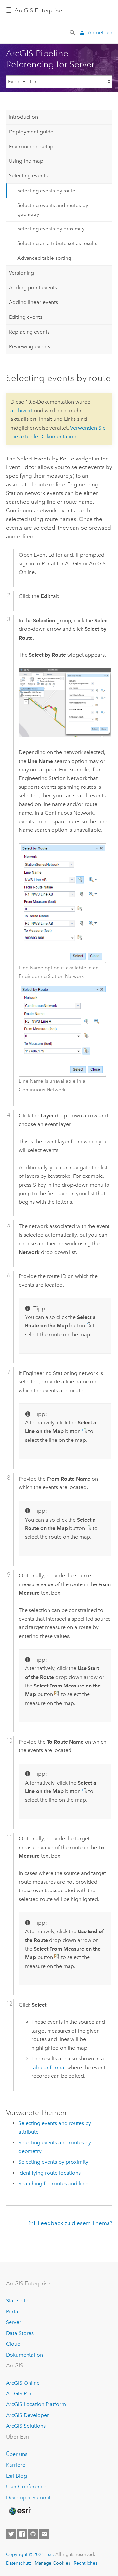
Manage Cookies (52, 2563)
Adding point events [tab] (33, 287)
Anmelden (100, 33)
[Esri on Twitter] (11, 2534)
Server (14, 2322)
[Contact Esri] (44, 2534)
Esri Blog (16, 2476)
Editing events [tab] (26, 317)
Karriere (16, 2465)
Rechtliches (86, 2563)
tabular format (49, 2067)
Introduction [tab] (23, 117)
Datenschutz (19, 2563)
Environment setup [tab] (31, 146)
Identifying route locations (49, 2173)
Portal (13, 2311)
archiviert (22, 410)
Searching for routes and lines (54, 2184)
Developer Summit (28, 2497)
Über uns (17, 2454)
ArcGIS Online (23, 2383)
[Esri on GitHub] (33, 2534)
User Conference (26, 2487)
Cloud (13, 2344)
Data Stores (20, 2333)
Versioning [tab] (21, 273)
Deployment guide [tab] (31, 132)
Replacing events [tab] (29, 332)
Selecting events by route (46, 191)
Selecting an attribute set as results (57, 243)
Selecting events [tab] (28, 176)
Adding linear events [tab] (33, 302)
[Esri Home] (19, 2511)
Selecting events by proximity (51, 229)
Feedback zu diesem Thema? (75, 2223)
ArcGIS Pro (19, 2393)
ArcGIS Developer (27, 2415)
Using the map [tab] (26, 161)
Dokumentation (24, 2355)
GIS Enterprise (38, 10)
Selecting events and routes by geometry (53, 210)
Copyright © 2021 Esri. (30, 2554)
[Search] (73, 32)
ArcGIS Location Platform (36, 2404)
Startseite (17, 2301)
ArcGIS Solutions (26, 2426)
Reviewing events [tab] (29, 347)
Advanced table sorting (44, 258)
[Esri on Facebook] (22, 2534)
